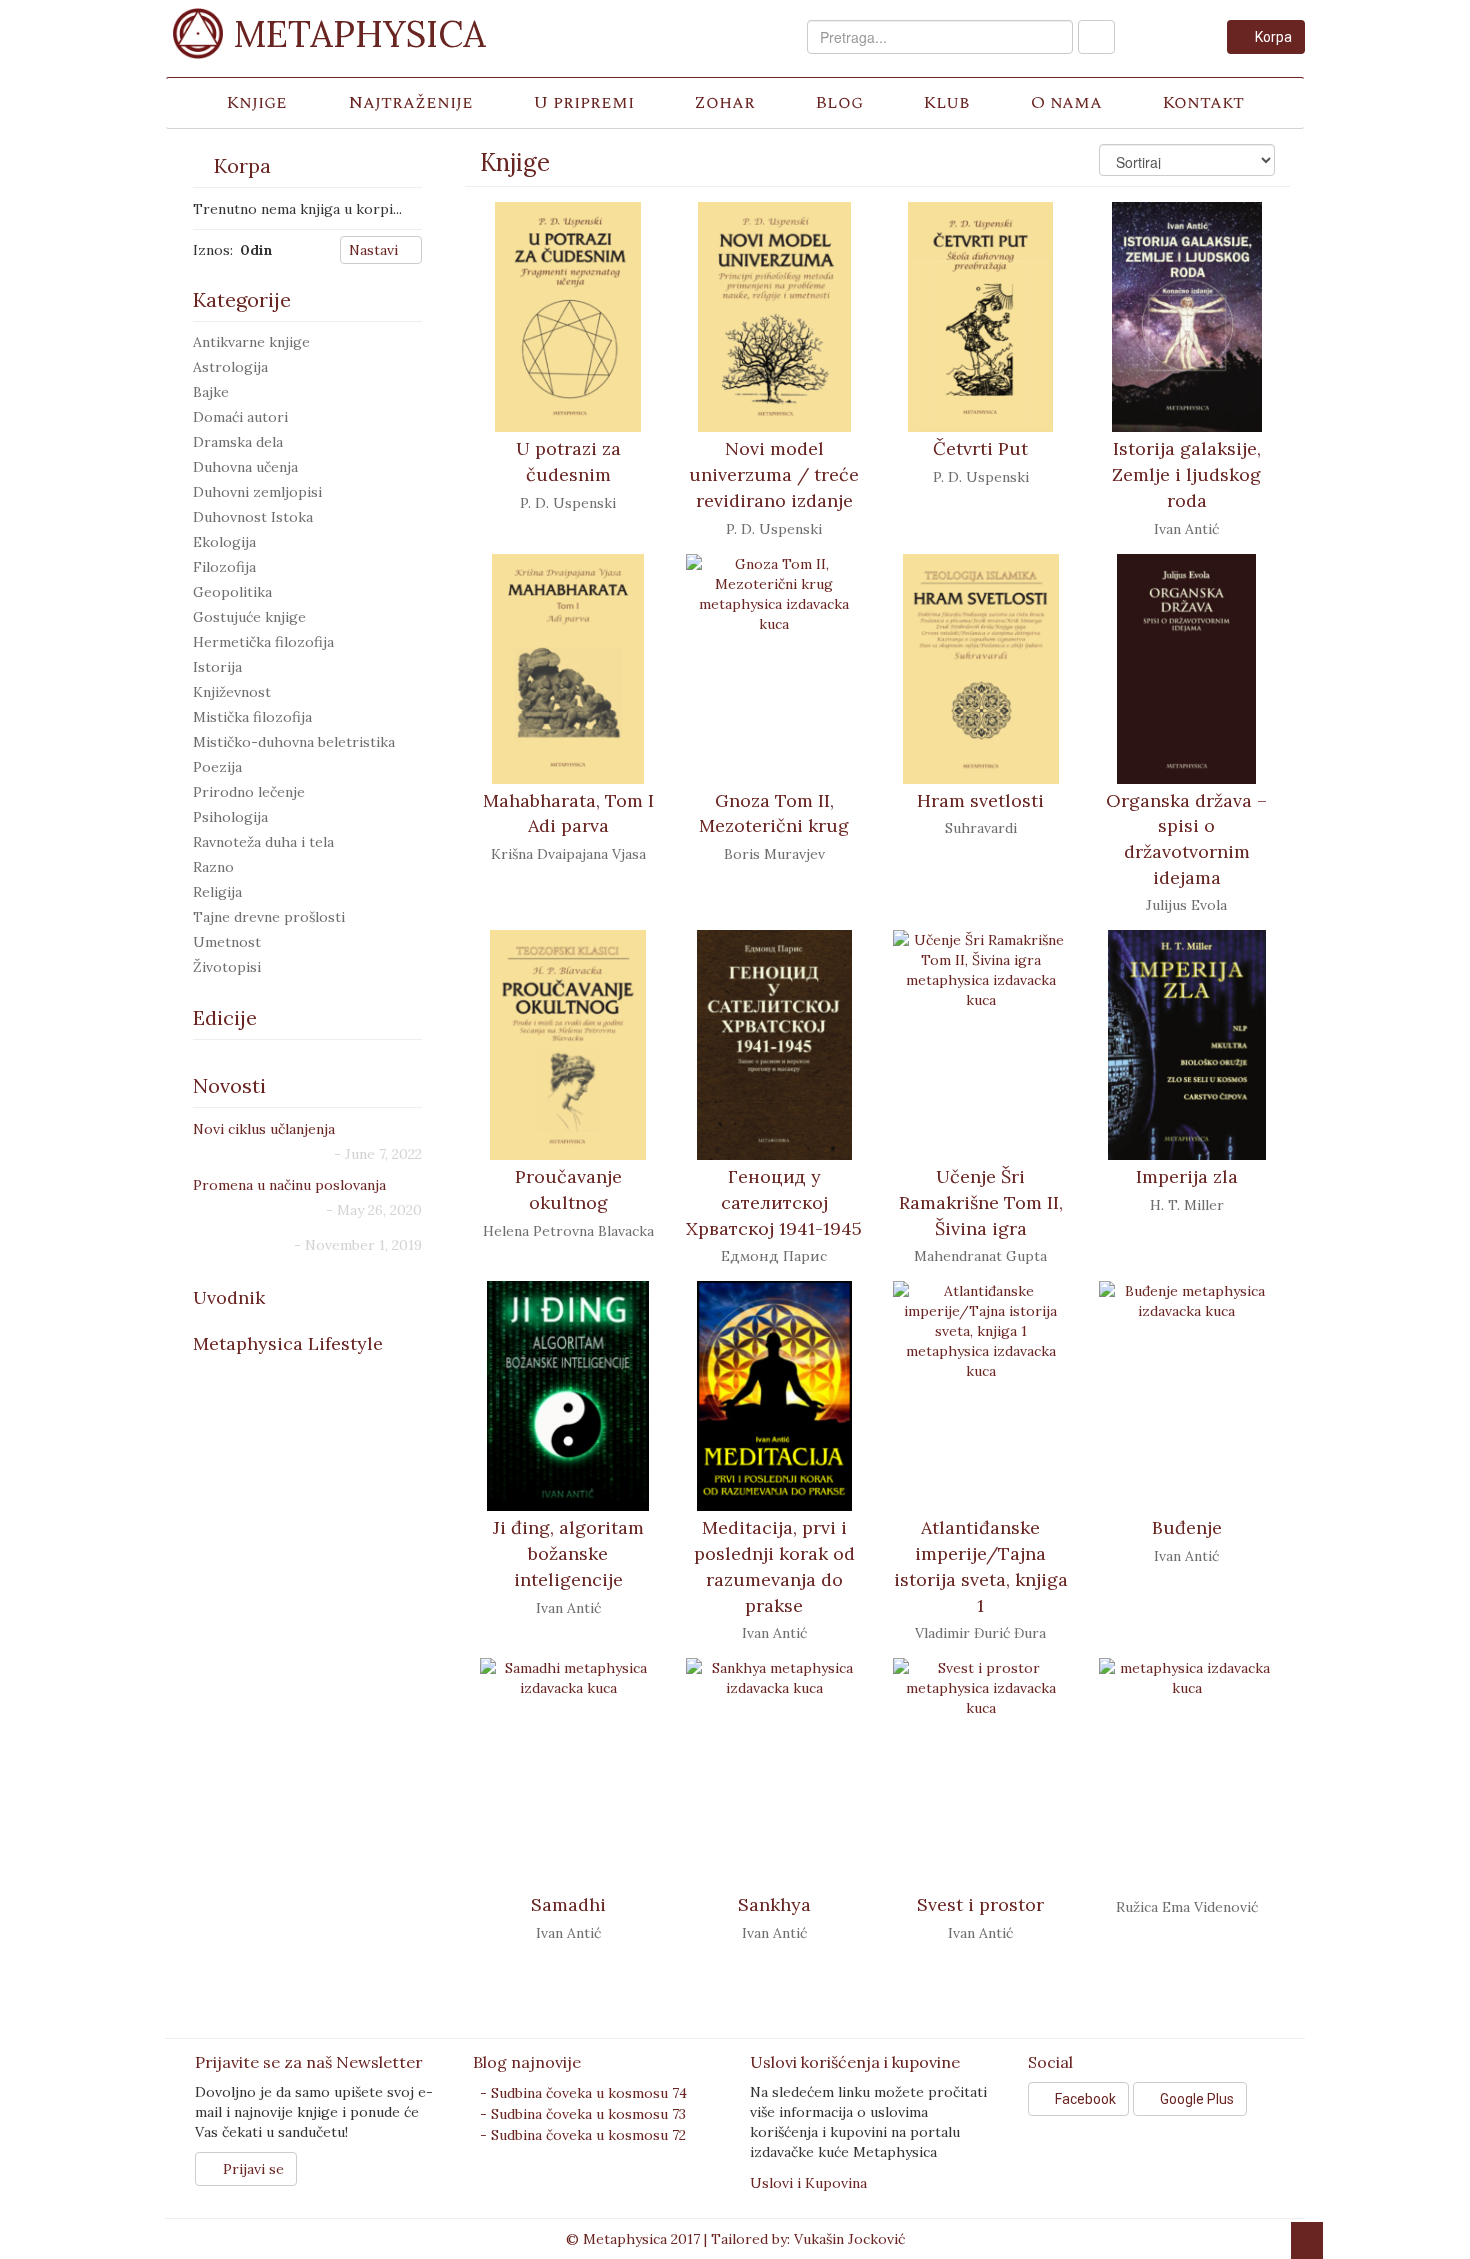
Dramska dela (238, 442)
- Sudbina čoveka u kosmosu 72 (583, 2135)
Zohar (724, 102)
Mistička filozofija (252, 717)
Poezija (217, 767)
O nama (1066, 102)
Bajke (211, 392)
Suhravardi (981, 828)
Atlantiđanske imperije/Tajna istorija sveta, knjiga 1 (981, 1566)
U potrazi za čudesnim (568, 461)
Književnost (232, 692)
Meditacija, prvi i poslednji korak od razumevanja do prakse (774, 1566)
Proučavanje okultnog (568, 1189)
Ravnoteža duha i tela (263, 842)
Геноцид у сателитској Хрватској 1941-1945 (774, 1202)
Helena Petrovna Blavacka (568, 1231)
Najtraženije (410, 102)
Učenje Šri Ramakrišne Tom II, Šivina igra (981, 1202)
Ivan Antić (1186, 529)
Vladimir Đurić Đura (980, 1633)
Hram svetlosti (980, 800)
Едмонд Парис (774, 1256)
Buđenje (1187, 1527)
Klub (946, 102)
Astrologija (230, 367)
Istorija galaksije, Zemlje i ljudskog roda (1186, 474)
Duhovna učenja (245, 467)
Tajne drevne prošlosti (269, 917)
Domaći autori (240, 417)
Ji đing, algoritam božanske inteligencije (568, 1553)
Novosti (229, 1085)
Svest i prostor (980, 1904)
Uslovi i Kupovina (808, 2183)
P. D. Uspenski (568, 503)
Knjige (256, 102)
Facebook (1084, 2099)
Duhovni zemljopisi (257, 492)
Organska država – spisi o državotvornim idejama (1186, 839)
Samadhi (568, 1904)
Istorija (217, 667)
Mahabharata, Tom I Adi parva (568, 813)
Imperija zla (1187, 1176)
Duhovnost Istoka (253, 517)
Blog (839, 102)
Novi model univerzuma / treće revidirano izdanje (774, 474)
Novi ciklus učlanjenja (264, 1129)
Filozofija (224, 567)
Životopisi (227, 967)
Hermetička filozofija (263, 642)
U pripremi (583, 102)
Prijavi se (251, 2169)
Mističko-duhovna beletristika (294, 742)
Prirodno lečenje (249, 792)
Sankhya (774, 1904)
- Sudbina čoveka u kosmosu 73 (583, 2114)
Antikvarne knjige (251, 342)
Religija (217, 892)
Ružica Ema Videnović (1187, 1907)
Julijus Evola (1186, 905)
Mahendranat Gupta (980, 1256)
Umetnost (227, 942)
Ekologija (224, 542)
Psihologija (230, 817)
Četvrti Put (980, 448)
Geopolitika (232, 592)
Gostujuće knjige (249, 617)
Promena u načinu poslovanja (289, 1185)
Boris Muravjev (774, 854)
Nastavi (375, 250)
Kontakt (1203, 102)
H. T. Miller (1187, 1205)
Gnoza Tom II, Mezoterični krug (774, 813)
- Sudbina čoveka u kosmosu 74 (583, 2093)
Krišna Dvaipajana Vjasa (568, 854)
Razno (213, 867)
